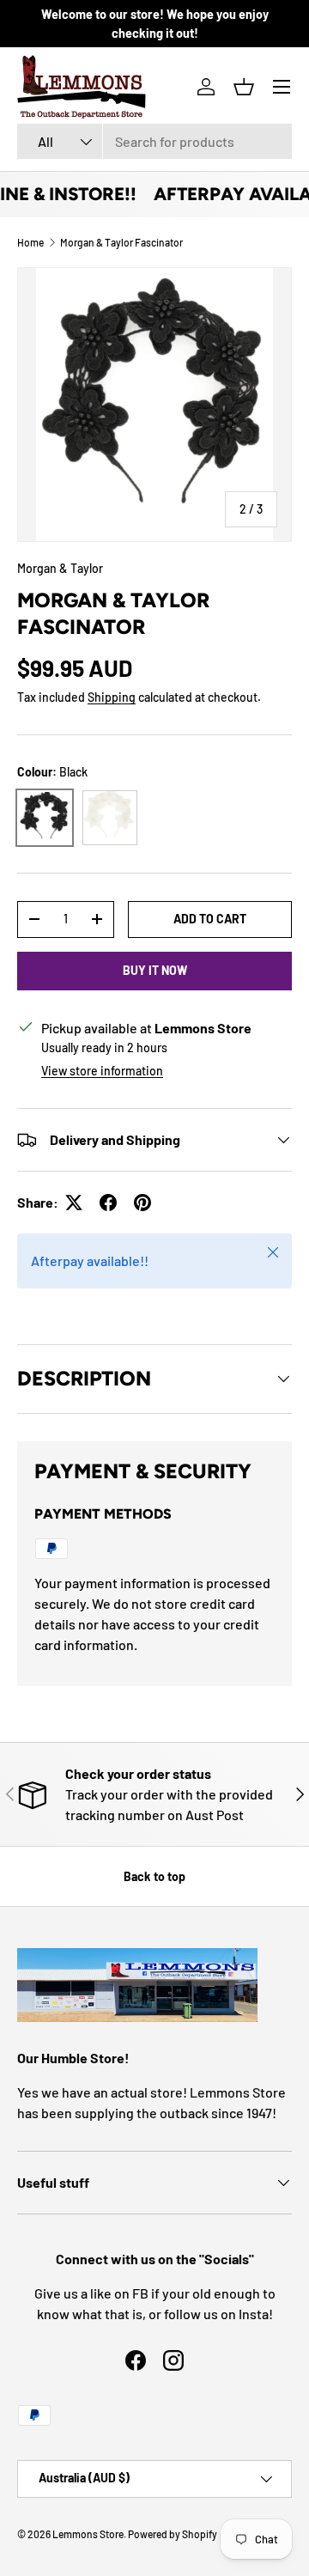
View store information (102, 1071)
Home (30, 242)
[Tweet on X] (74, 1203)
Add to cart (210, 919)
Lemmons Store (88, 2534)
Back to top (154, 1876)
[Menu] (282, 87)
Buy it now (155, 970)
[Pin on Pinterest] (142, 1203)
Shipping (112, 697)
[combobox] (154, 141)
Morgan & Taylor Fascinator (121, 242)
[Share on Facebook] (108, 1203)
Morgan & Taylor (60, 568)
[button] (244, 87)
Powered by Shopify (173, 2534)
